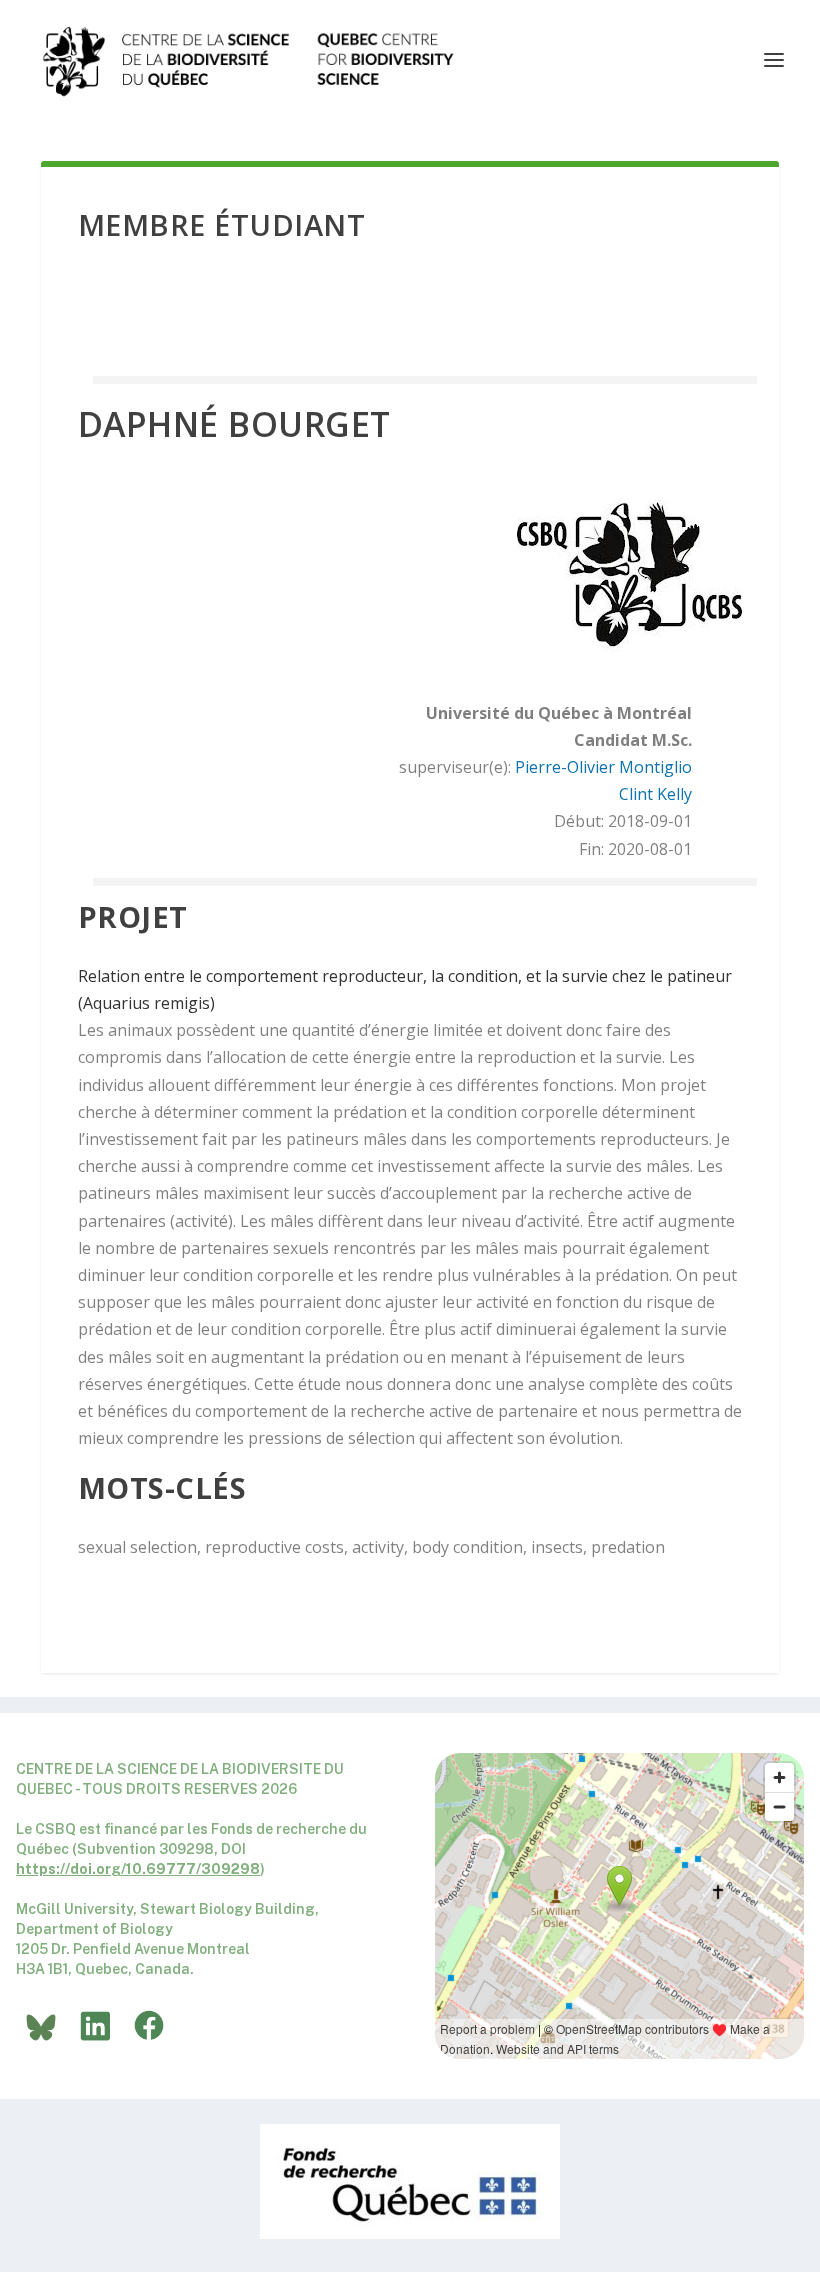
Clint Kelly (655, 794)
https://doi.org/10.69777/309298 (138, 1869)
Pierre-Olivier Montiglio (603, 767)
